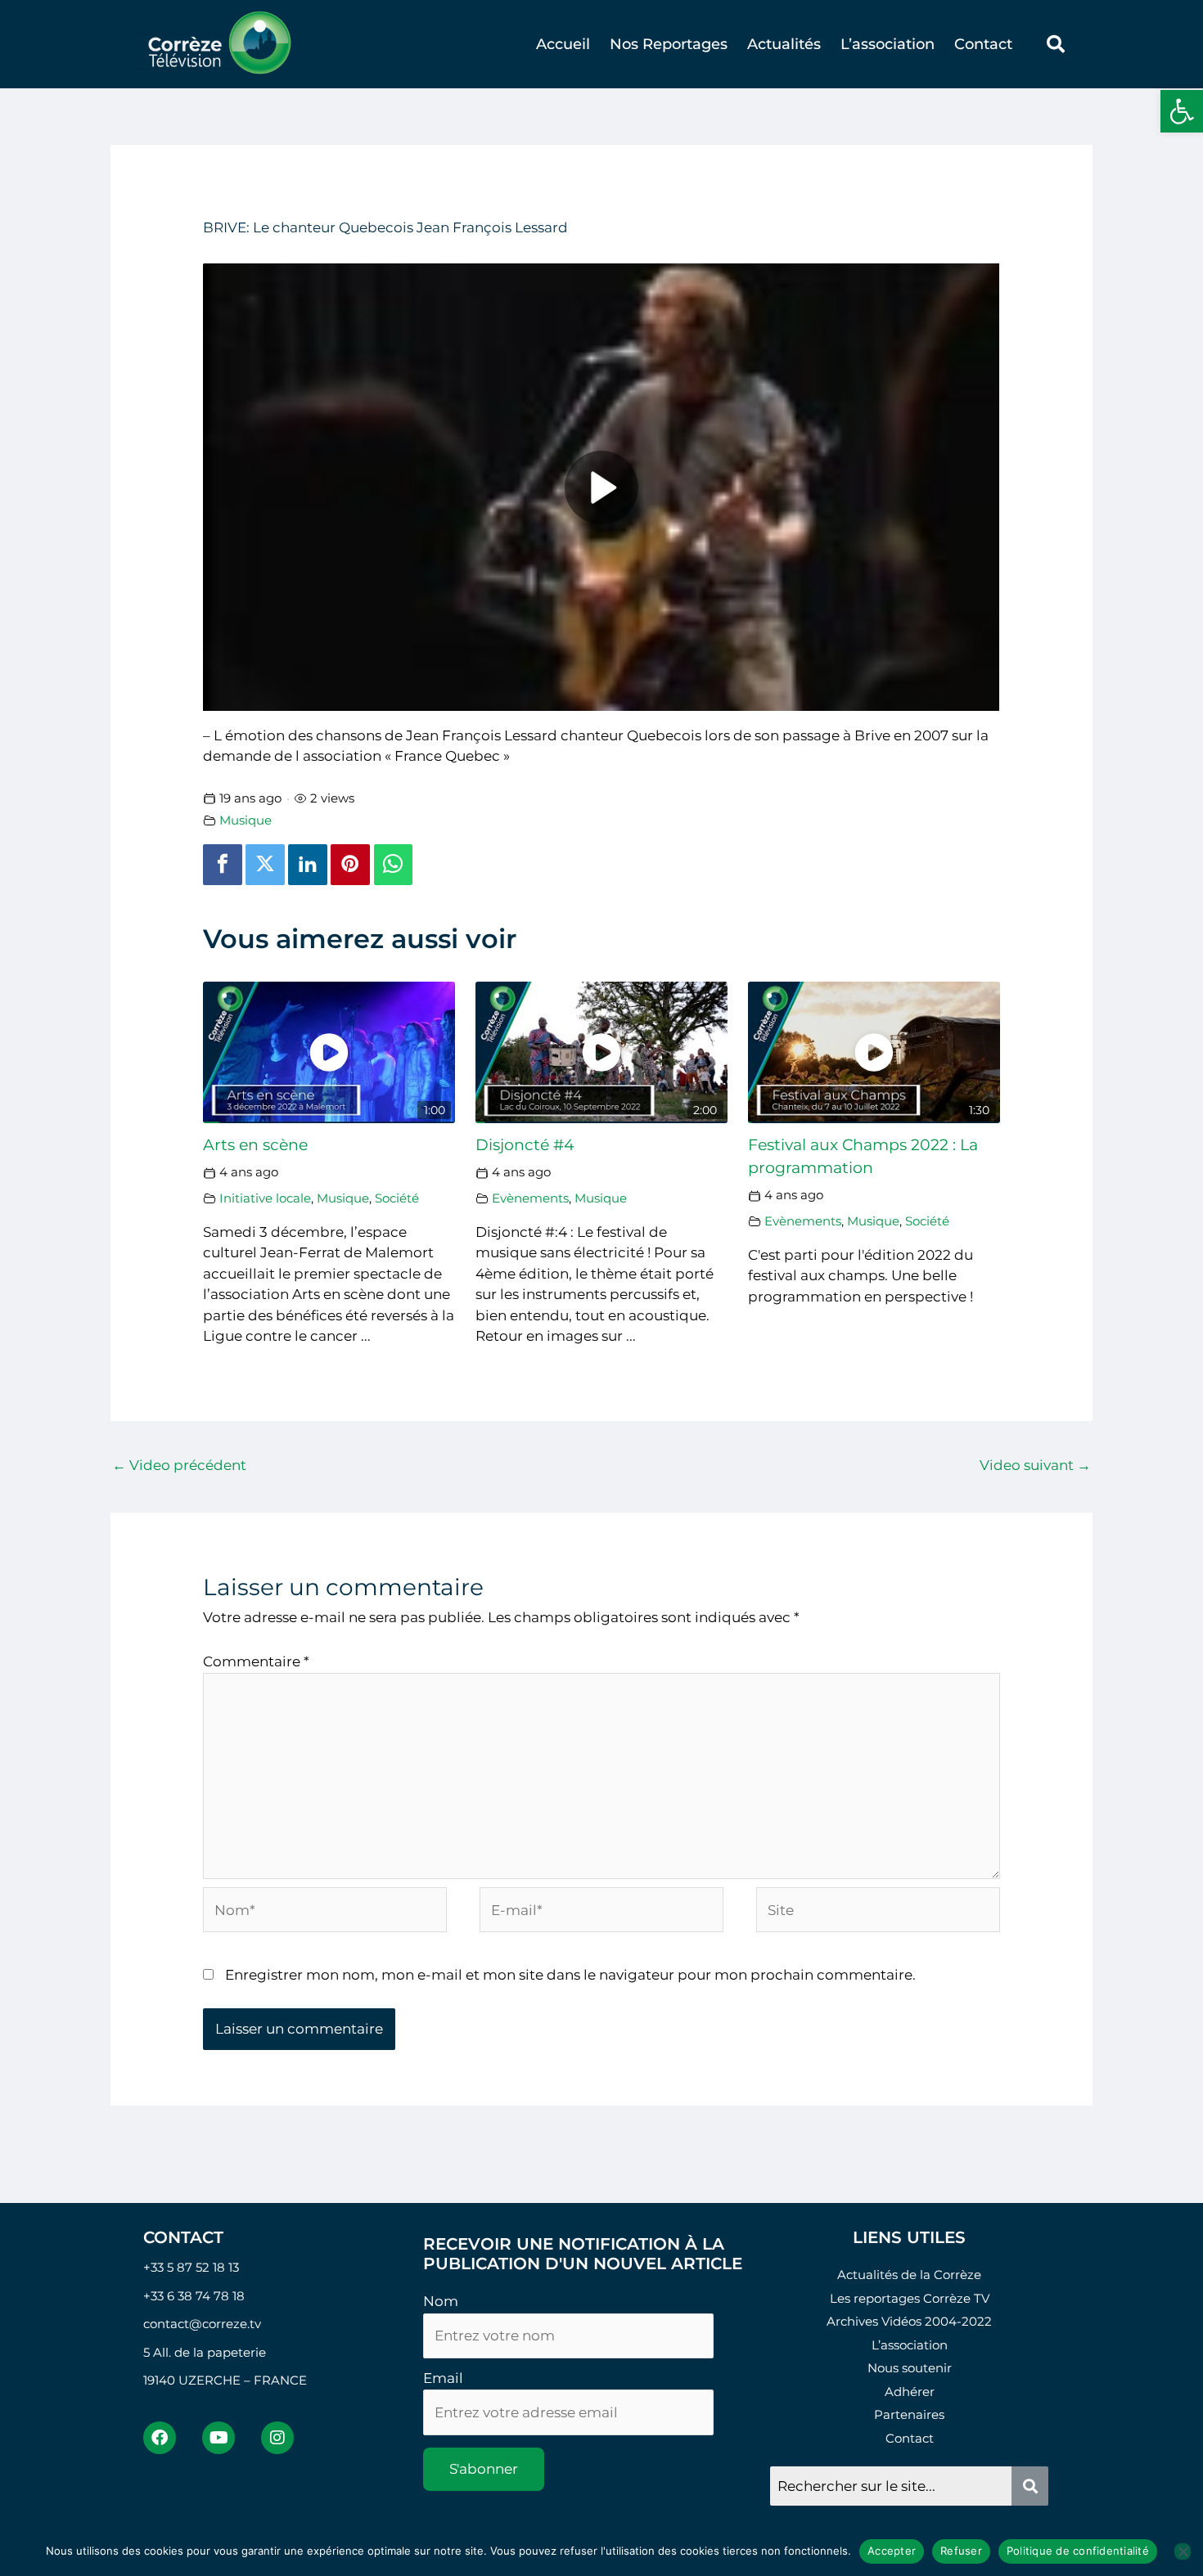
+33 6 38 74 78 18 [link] (194, 2296)
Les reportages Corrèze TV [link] (910, 2298)
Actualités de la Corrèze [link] (909, 2275)
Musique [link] (246, 820)
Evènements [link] (530, 1198)
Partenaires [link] (909, 2414)
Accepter (892, 2551)
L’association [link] (888, 44)
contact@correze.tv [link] (202, 2324)
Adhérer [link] (910, 2392)
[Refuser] (1183, 2551)
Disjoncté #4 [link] (525, 1145)
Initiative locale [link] (265, 1198)
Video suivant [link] (1035, 1465)
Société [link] (397, 1198)
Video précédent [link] (179, 1465)
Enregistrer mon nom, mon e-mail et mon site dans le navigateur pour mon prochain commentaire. (570, 1975)
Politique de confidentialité (1078, 2551)
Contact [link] (983, 44)
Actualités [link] (784, 44)
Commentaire (256, 1661)
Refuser (961, 2551)
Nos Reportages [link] (669, 44)
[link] (1182, 111)
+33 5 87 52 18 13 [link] (191, 2267)
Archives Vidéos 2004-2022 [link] (909, 2321)
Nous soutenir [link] (910, 2368)
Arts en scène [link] (255, 1145)
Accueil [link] (563, 44)
